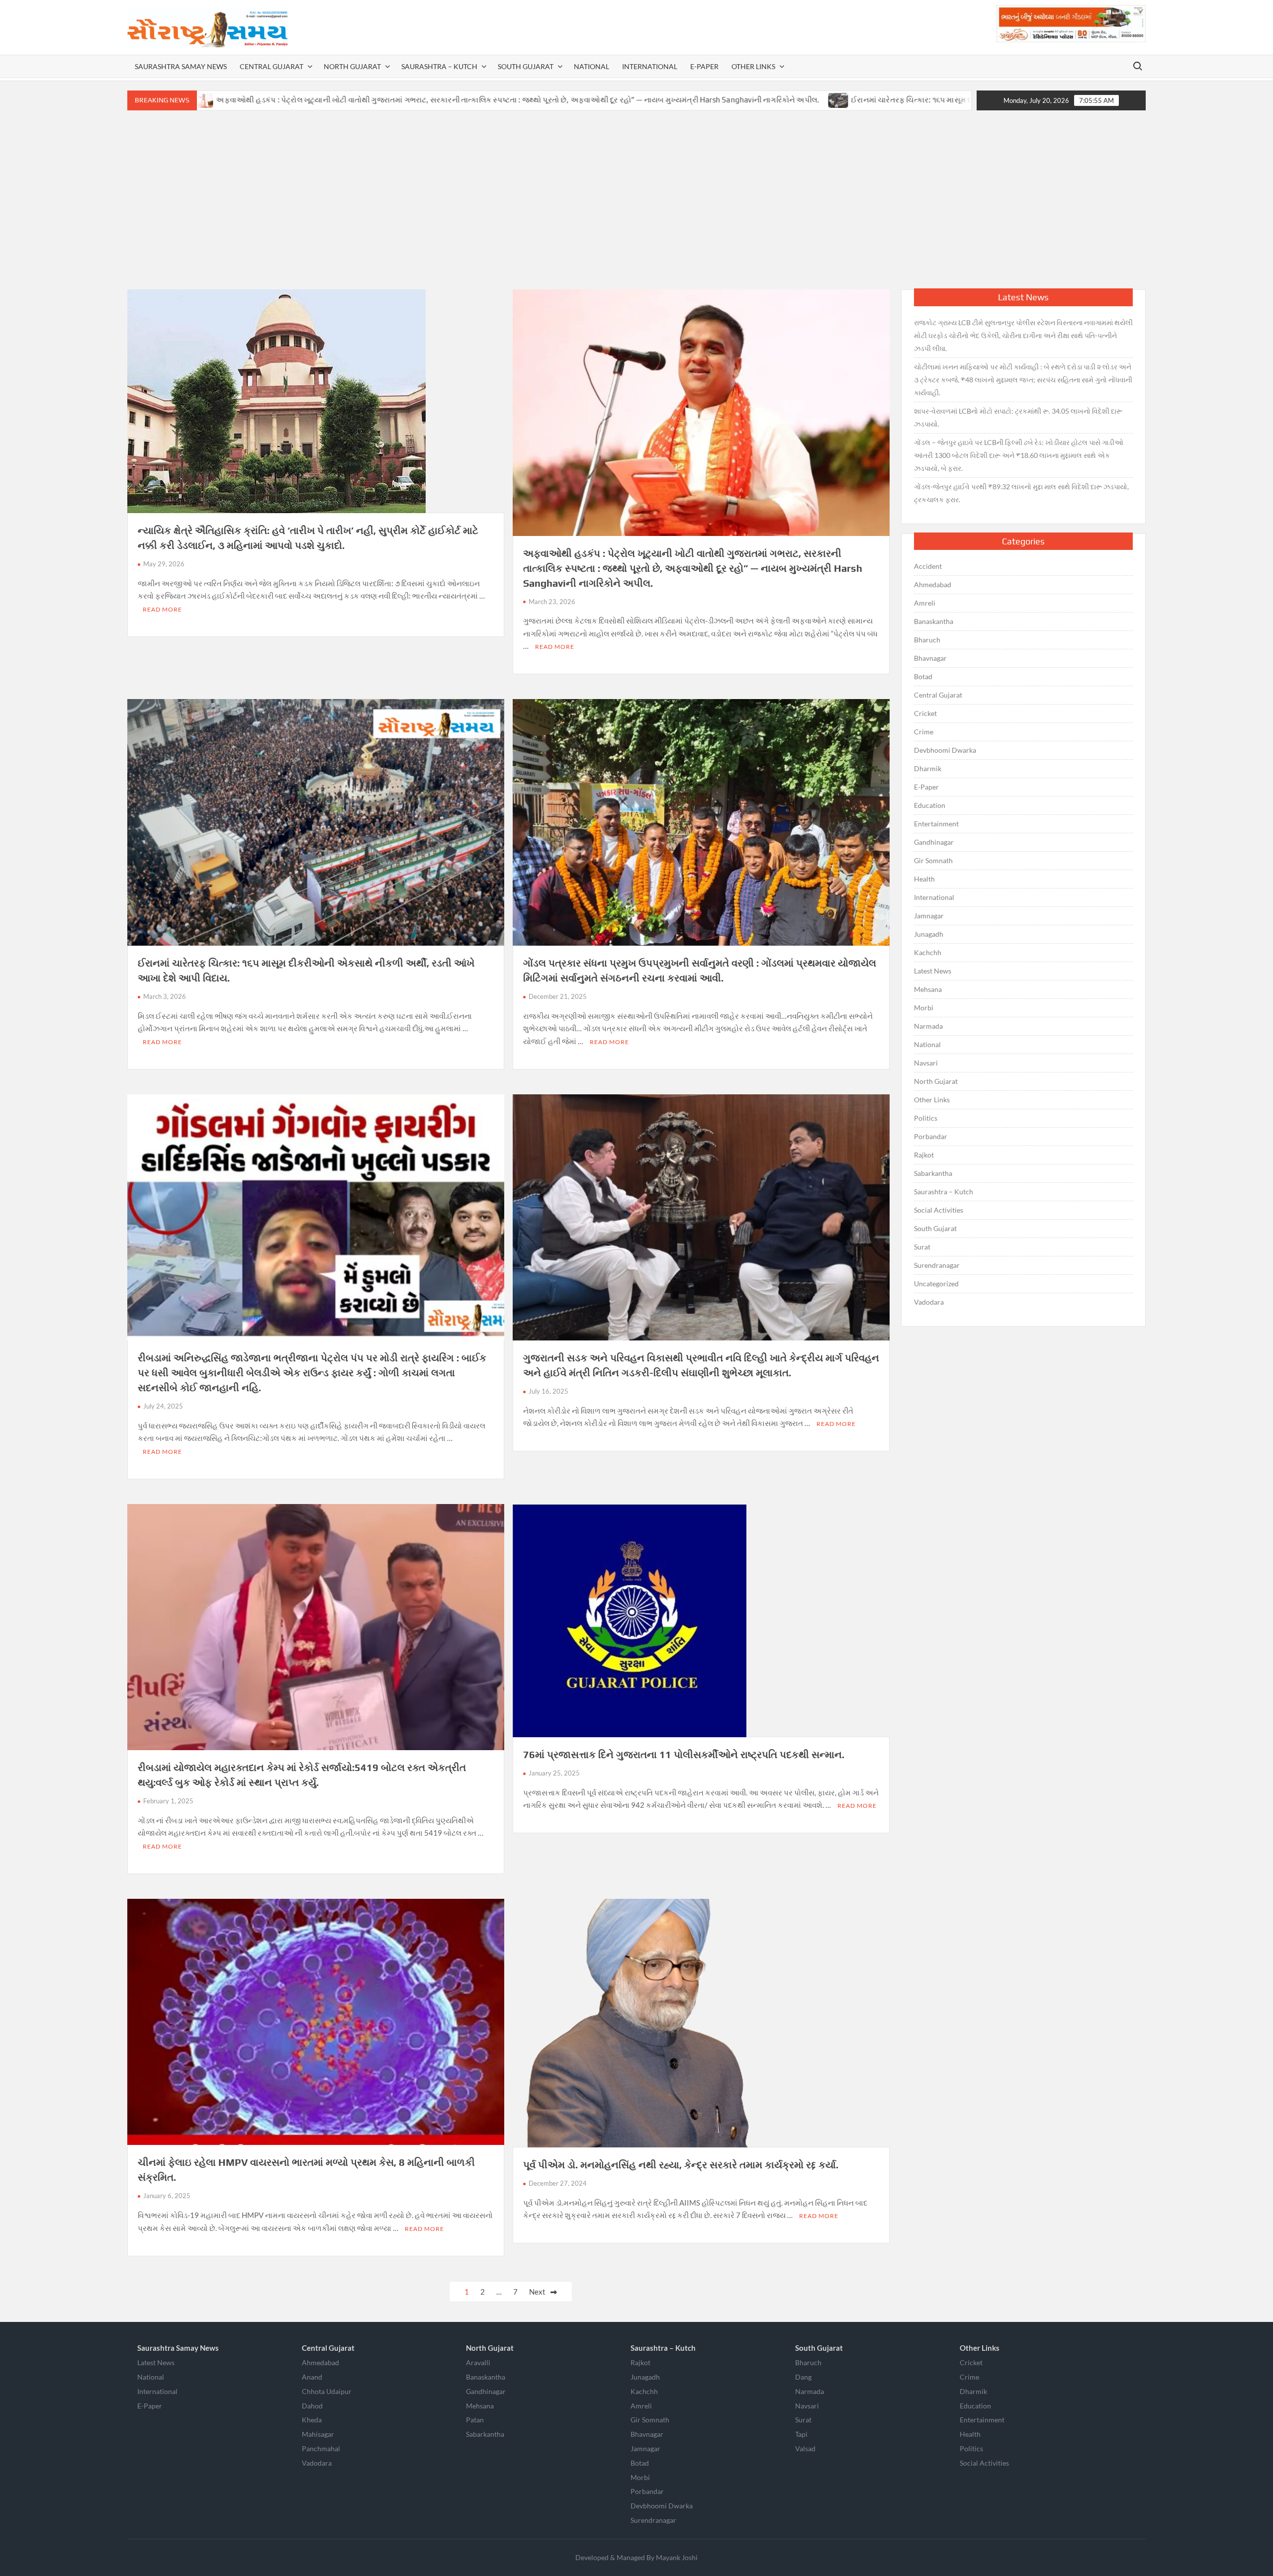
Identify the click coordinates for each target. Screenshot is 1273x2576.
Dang (803, 2377)
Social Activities (939, 1210)
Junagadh (929, 934)
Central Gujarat (272, 66)
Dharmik (928, 768)
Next (537, 2292)
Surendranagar (937, 1265)
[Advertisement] (636, 200)
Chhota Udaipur (327, 2391)
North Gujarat (352, 66)
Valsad (805, 2448)
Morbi (924, 1008)
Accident (928, 566)
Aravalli (478, 2362)
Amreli (925, 603)
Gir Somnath (933, 860)
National (591, 66)
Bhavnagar (930, 658)
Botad (923, 676)
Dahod (312, 2406)
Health (924, 879)
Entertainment (936, 824)
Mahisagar (318, 2434)
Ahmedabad (933, 584)
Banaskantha (934, 621)
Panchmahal (321, 2448)
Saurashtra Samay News (181, 66)
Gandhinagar (934, 842)
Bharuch (927, 640)
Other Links (753, 66)
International (650, 66)
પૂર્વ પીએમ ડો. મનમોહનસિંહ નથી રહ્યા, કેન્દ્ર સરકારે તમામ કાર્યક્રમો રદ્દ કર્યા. (681, 2165)
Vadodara (929, 1302)
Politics (926, 1118)
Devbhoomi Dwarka (945, 750)
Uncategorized (936, 1284)
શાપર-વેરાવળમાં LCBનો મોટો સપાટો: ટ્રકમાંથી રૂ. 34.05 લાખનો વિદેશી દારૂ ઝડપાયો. (1018, 417)
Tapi (801, 2434)
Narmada (928, 1026)
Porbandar (931, 1136)
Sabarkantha (933, 1173)
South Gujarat (526, 66)
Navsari (926, 1063)
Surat (922, 1247)
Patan (475, 2420)
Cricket (925, 713)
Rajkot (924, 1155)
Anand (312, 2377)
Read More (162, 609)
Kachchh (928, 952)
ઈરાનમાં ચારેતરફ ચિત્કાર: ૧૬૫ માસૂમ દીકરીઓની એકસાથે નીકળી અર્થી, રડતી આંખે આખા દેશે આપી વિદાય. (846, 100)
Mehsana (928, 989)
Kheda (312, 2420)
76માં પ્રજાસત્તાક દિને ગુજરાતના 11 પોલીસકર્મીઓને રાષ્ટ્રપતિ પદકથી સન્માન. (684, 1754)
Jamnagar (929, 916)
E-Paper (704, 66)
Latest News (933, 971)
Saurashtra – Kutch (439, 66)
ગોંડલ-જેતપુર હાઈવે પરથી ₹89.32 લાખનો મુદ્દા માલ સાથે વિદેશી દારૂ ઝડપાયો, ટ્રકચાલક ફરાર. (1021, 493)
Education (930, 805)
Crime (924, 732)
